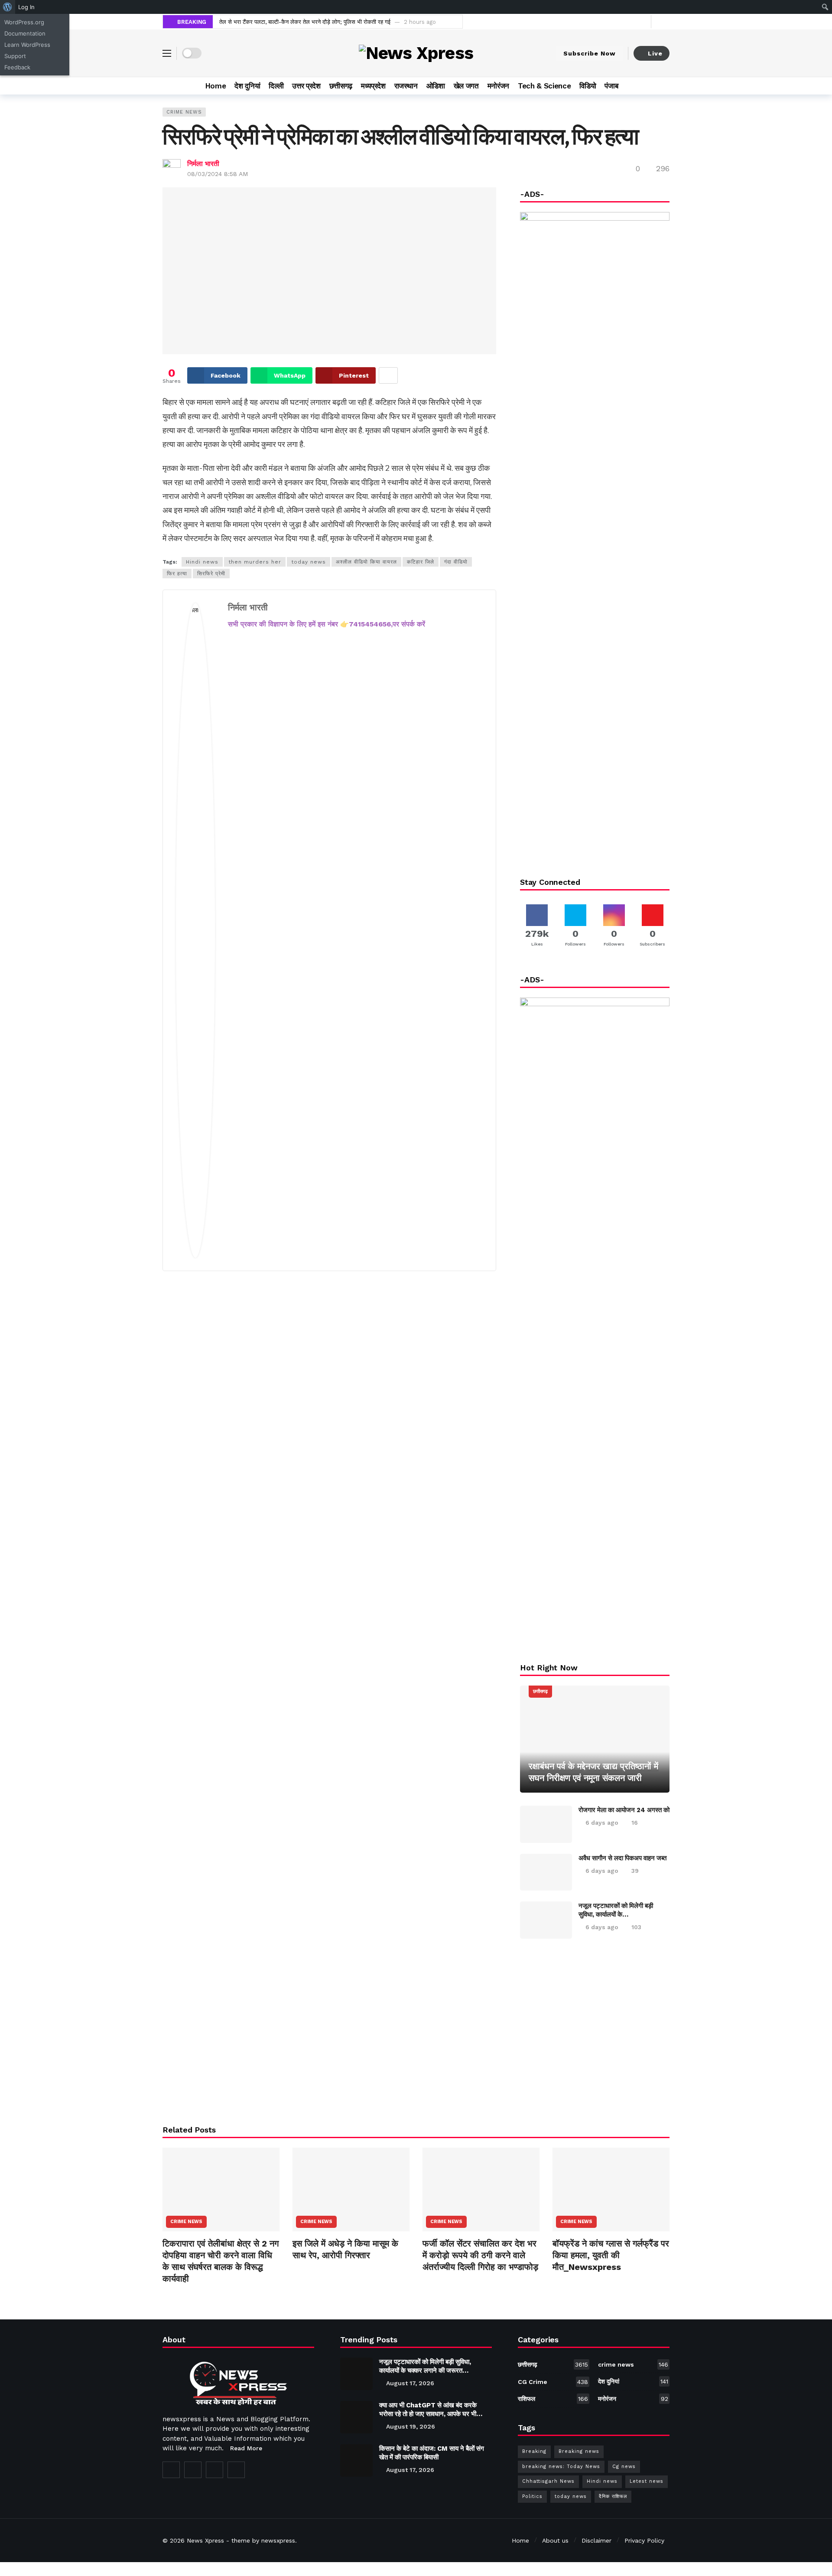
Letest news (647, 2481)
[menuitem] (8, 7)
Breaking (534, 2451)
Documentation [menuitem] (25, 33)
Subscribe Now (590, 53)
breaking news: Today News (561, 2467)
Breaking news (579, 2451)
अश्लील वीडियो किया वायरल (366, 562)
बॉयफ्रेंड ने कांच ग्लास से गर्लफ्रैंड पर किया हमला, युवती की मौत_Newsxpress (611, 2255)
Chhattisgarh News (548, 2481)
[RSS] (236, 2470)
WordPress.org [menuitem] (24, 22)
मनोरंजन (633, 2399)
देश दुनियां (633, 2381)
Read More (246, 2448)
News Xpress (205, 2540)
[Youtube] (642, 21)
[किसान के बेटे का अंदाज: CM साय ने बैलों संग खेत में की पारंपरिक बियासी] (356, 2460)
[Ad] (595, 2031)
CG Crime (553, 2382)
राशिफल (553, 2399)
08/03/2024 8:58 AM (218, 174)
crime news (184, 112)
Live (655, 53)
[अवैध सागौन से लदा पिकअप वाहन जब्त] (546, 1872)
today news (309, 562)
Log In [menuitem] (26, 7)
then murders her (255, 562)
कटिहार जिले (421, 562)
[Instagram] (214, 2470)
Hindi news (202, 562)
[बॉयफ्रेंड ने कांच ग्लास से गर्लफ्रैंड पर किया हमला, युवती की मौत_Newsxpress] (611, 2190)
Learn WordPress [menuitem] (27, 45)
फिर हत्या (177, 574)
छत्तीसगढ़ (540, 1691)
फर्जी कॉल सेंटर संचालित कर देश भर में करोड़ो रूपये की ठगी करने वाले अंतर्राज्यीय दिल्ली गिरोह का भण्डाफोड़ (480, 2255)
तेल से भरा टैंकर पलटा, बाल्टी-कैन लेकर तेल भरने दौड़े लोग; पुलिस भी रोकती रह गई (305, 22)
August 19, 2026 (411, 2426)
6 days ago (602, 1823)
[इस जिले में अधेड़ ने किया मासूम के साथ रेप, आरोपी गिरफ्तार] (351, 2190)
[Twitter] (629, 21)
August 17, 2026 (410, 2383)
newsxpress (278, 2540)
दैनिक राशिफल (613, 2496)
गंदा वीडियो (456, 562)
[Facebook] (616, 21)
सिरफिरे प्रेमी (211, 574)
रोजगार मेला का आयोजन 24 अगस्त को (624, 1810)
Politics (532, 2496)
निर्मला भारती (203, 164)
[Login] (663, 22)
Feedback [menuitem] (17, 67)
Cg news (624, 2467)
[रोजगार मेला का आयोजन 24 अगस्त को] (546, 1824)
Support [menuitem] (15, 56)
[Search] (663, 86)
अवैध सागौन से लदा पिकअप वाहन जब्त (622, 1858)
